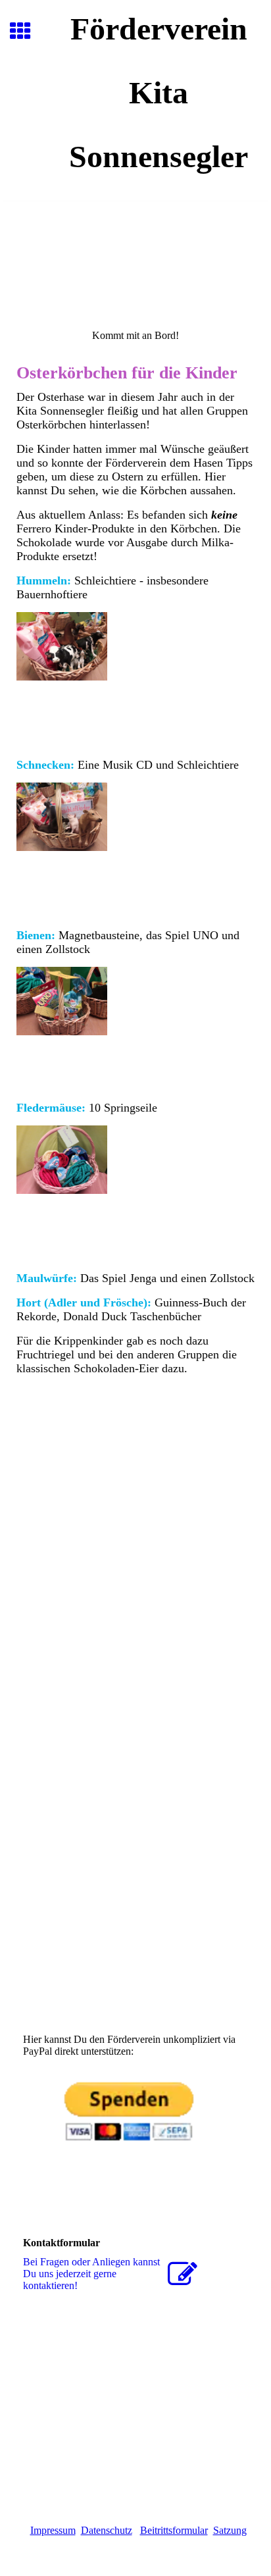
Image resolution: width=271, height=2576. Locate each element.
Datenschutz (107, 2530)
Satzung (230, 2530)
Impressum (53, 2530)
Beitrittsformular (174, 2530)
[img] (135, 257)
